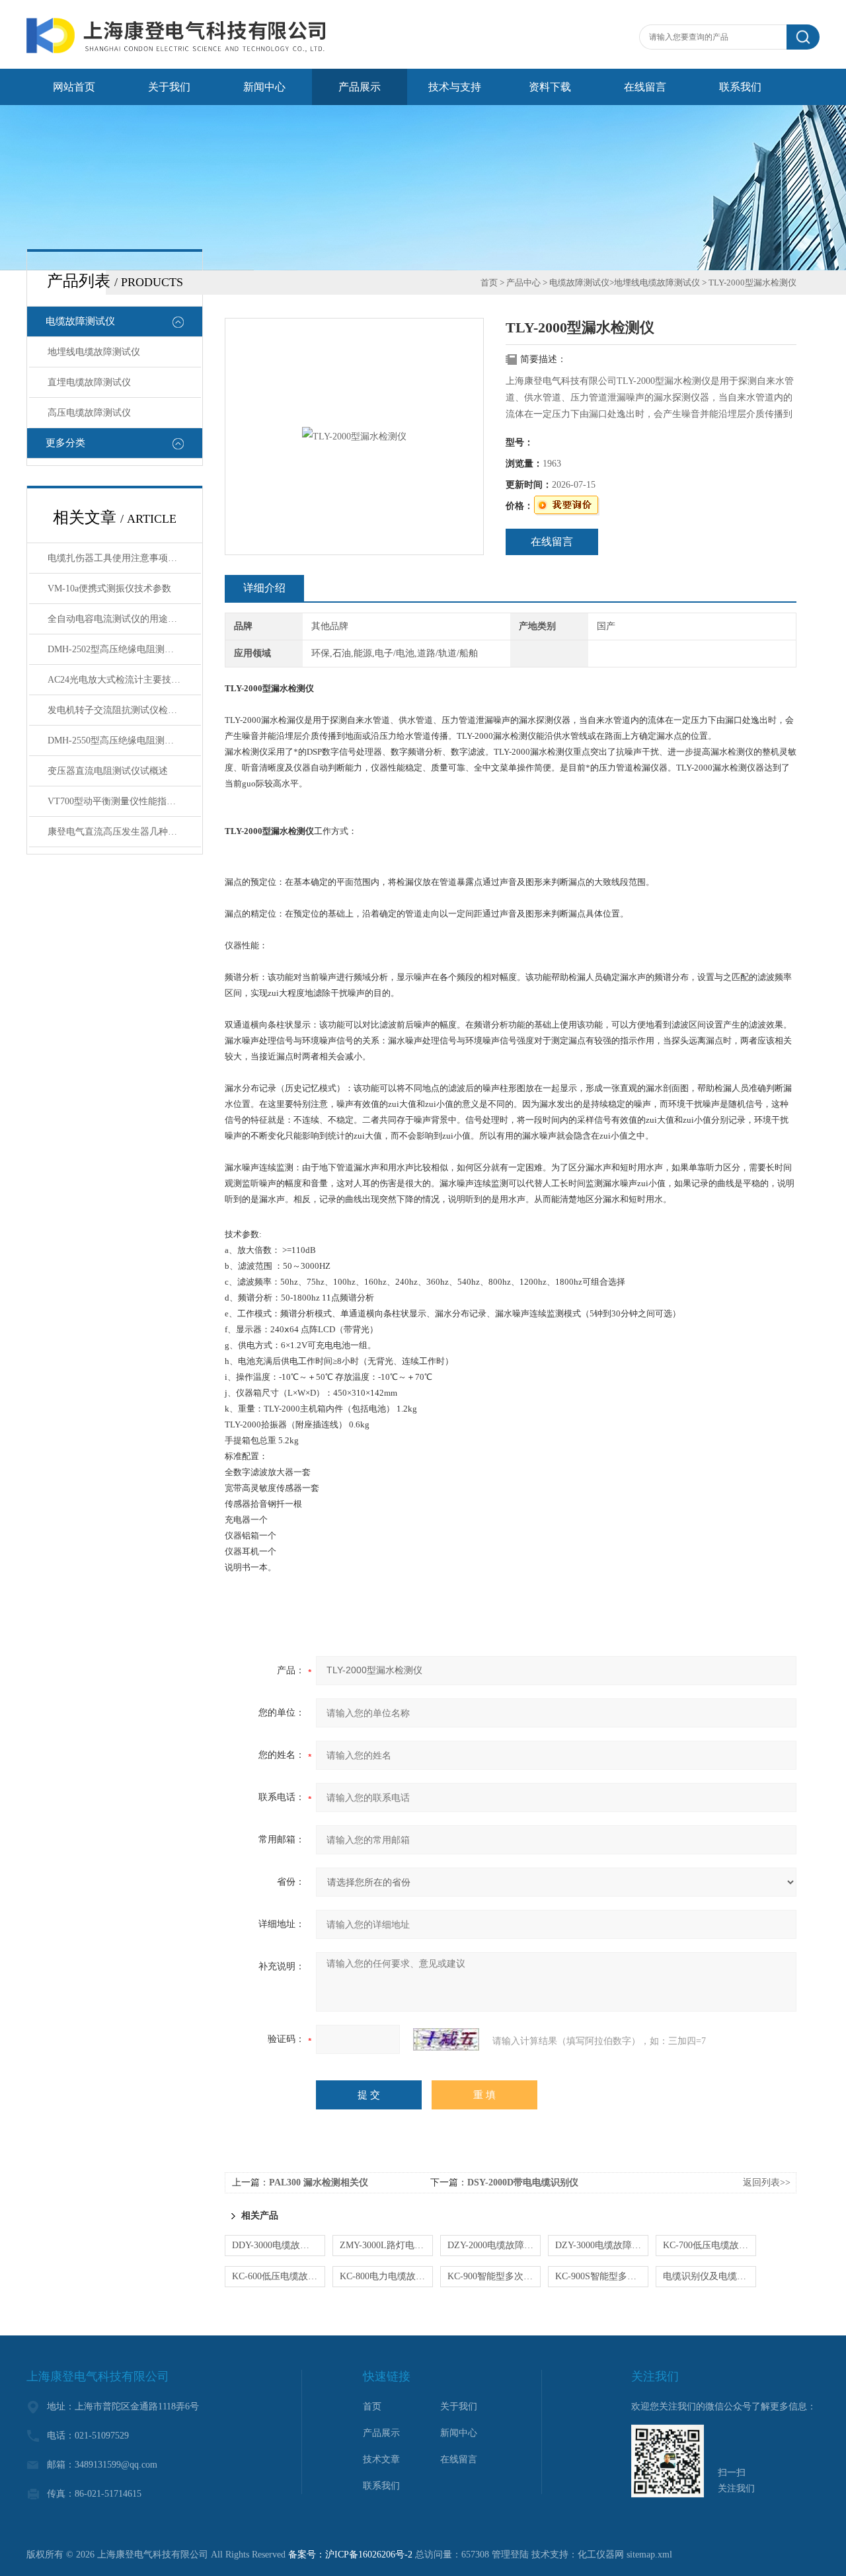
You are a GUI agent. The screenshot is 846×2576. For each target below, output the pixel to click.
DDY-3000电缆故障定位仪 (279, 2245)
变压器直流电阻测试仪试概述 (108, 771)
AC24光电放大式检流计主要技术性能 (123, 680)
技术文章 (381, 2459)
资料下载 (550, 87)
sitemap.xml (649, 2555)
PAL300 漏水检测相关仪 (319, 2182)
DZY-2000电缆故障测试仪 (494, 2245)
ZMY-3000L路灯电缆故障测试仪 (386, 2245)
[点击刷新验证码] (446, 2039)
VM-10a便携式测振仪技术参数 (109, 588)
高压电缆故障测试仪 (89, 413)
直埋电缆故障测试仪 (89, 382)
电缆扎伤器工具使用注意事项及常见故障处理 (124, 558)
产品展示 (360, 87)
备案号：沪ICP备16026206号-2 (350, 2555)
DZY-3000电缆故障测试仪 (602, 2245)
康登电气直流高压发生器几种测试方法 (124, 832)
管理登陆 (510, 2555)
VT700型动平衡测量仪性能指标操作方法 (124, 801)
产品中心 (523, 283)
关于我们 (169, 87)
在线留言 (645, 87)
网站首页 (74, 87)
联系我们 (740, 87)
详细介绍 (264, 588)
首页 (489, 283)
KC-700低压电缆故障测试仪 (710, 2245)
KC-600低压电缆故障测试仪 (279, 2276)
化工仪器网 (601, 2555)
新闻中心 (264, 87)
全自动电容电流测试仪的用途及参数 (122, 619)
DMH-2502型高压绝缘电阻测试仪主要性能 (124, 649)
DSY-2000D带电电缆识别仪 (523, 2182)
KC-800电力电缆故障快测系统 (386, 2276)
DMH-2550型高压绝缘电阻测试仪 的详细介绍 (124, 740)
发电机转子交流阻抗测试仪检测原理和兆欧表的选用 (124, 710)
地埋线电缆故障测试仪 (94, 352)
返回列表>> (767, 2182)
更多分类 (65, 443)
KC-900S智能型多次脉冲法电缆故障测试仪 (602, 2276)
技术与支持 (455, 87)
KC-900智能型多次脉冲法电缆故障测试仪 (494, 2276)
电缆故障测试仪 (80, 321)
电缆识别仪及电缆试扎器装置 (710, 2276)
